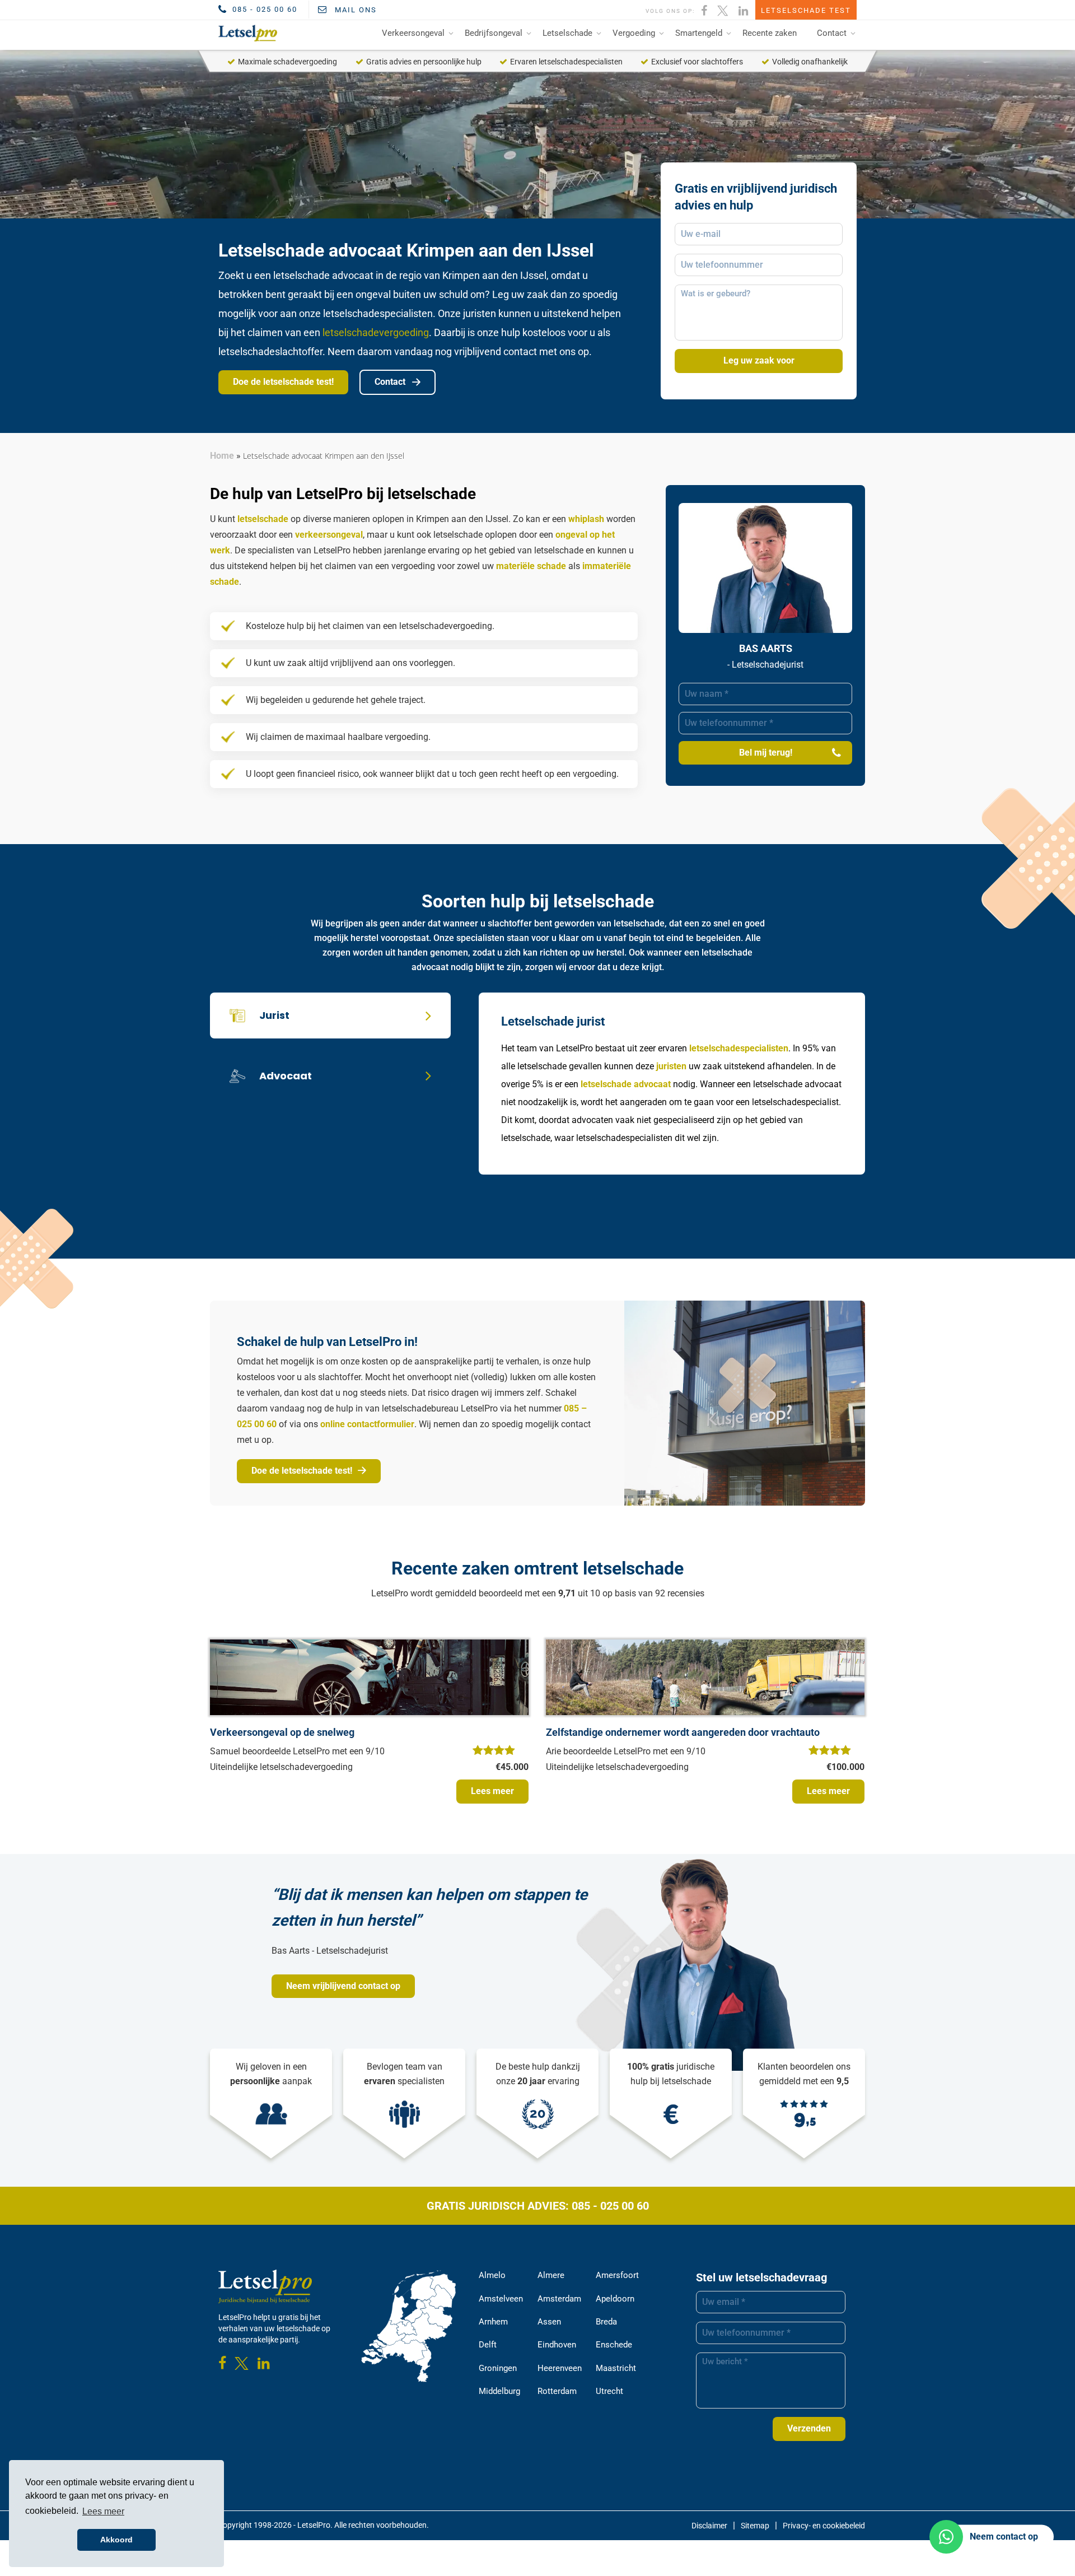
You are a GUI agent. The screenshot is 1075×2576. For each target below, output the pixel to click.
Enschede (614, 2345)
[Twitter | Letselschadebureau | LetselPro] (723, 10)
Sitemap (755, 2526)
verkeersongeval (329, 535)
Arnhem (493, 2322)
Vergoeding (634, 33)
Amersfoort (617, 2275)
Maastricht (616, 2368)
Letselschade (567, 33)
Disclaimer (709, 2526)
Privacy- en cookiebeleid (824, 2526)
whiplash (586, 519)
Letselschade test (806, 10)
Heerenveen (560, 2368)
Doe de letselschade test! (283, 382)
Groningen (498, 2368)
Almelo (492, 2275)
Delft (488, 2345)
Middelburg (499, 2391)
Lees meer (492, 1791)
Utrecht (609, 2391)
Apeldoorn (615, 2299)
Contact (832, 33)
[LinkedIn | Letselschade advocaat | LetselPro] (744, 10)
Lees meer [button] (103, 2511)
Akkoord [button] (116, 2540)
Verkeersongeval (413, 33)
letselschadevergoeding (376, 332)
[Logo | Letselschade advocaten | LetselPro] (246, 33)
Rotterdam (557, 2391)
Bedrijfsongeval (494, 33)
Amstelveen (501, 2299)
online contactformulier (367, 1424)
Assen (549, 2322)
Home (222, 456)
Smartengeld (699, 33)
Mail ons (354, 10)
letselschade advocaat (626, 1084)
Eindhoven (557, 2345)
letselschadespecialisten (739, 1048)
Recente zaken (770, 33)
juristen (671, 1066)
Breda (606, 2322)
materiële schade (531, 566)
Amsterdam (559, 2299)
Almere (551, 2275)
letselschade (263, 519)
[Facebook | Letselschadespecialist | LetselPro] (705, 10)
